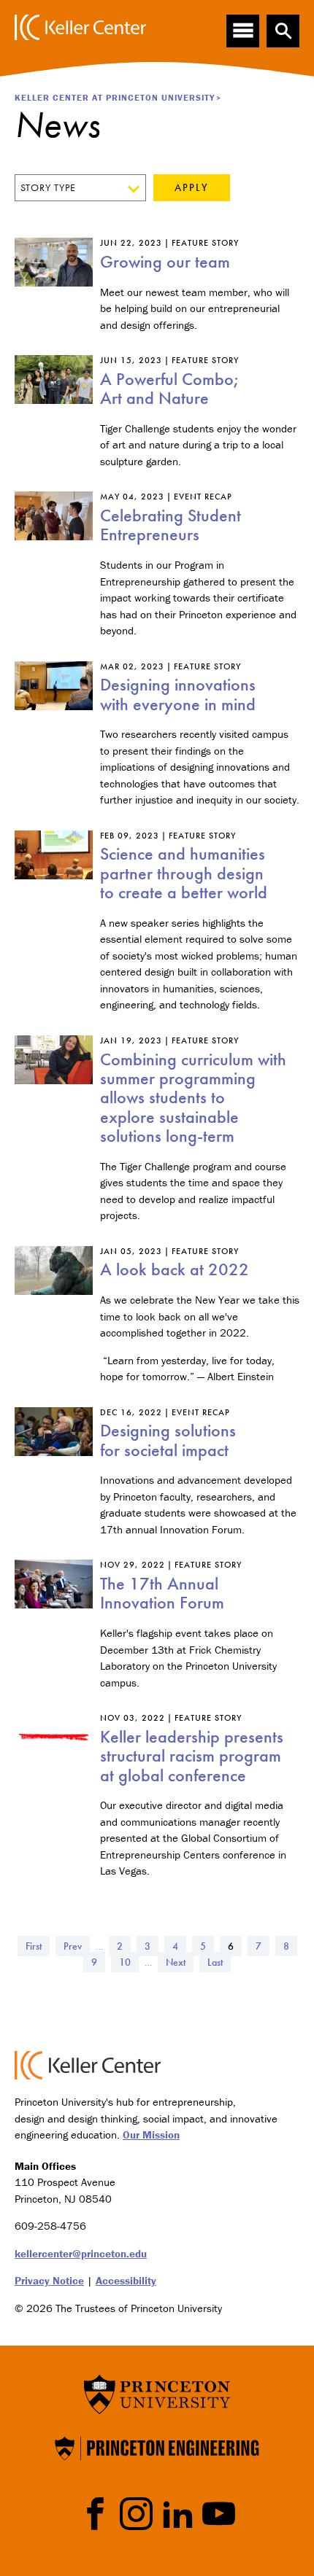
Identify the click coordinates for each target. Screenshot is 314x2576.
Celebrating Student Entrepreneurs (171, 525)
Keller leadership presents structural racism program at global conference (192, 1756)
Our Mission (151, 2135)
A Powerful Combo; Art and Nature (170, 388)
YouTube (219, 2514)
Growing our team (165, 261)
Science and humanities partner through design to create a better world (184, 873)
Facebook (95, 2514)
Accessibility (126, 2280)
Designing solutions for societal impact (168, 1440)
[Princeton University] (157, 2393)
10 (129, 1962)
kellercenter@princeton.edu (81, 2253)
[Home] (80, 27)
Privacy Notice (49, 2280)
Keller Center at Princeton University (115, 97)
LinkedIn (178, 2514)
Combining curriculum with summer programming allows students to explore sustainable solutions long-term (193, 1098)
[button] (283, 31)
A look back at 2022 (175, 1269)
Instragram (136, 2514)
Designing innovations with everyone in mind (178, 694)
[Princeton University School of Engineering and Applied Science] (157, 2447)
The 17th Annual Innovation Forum (162, 1593)
